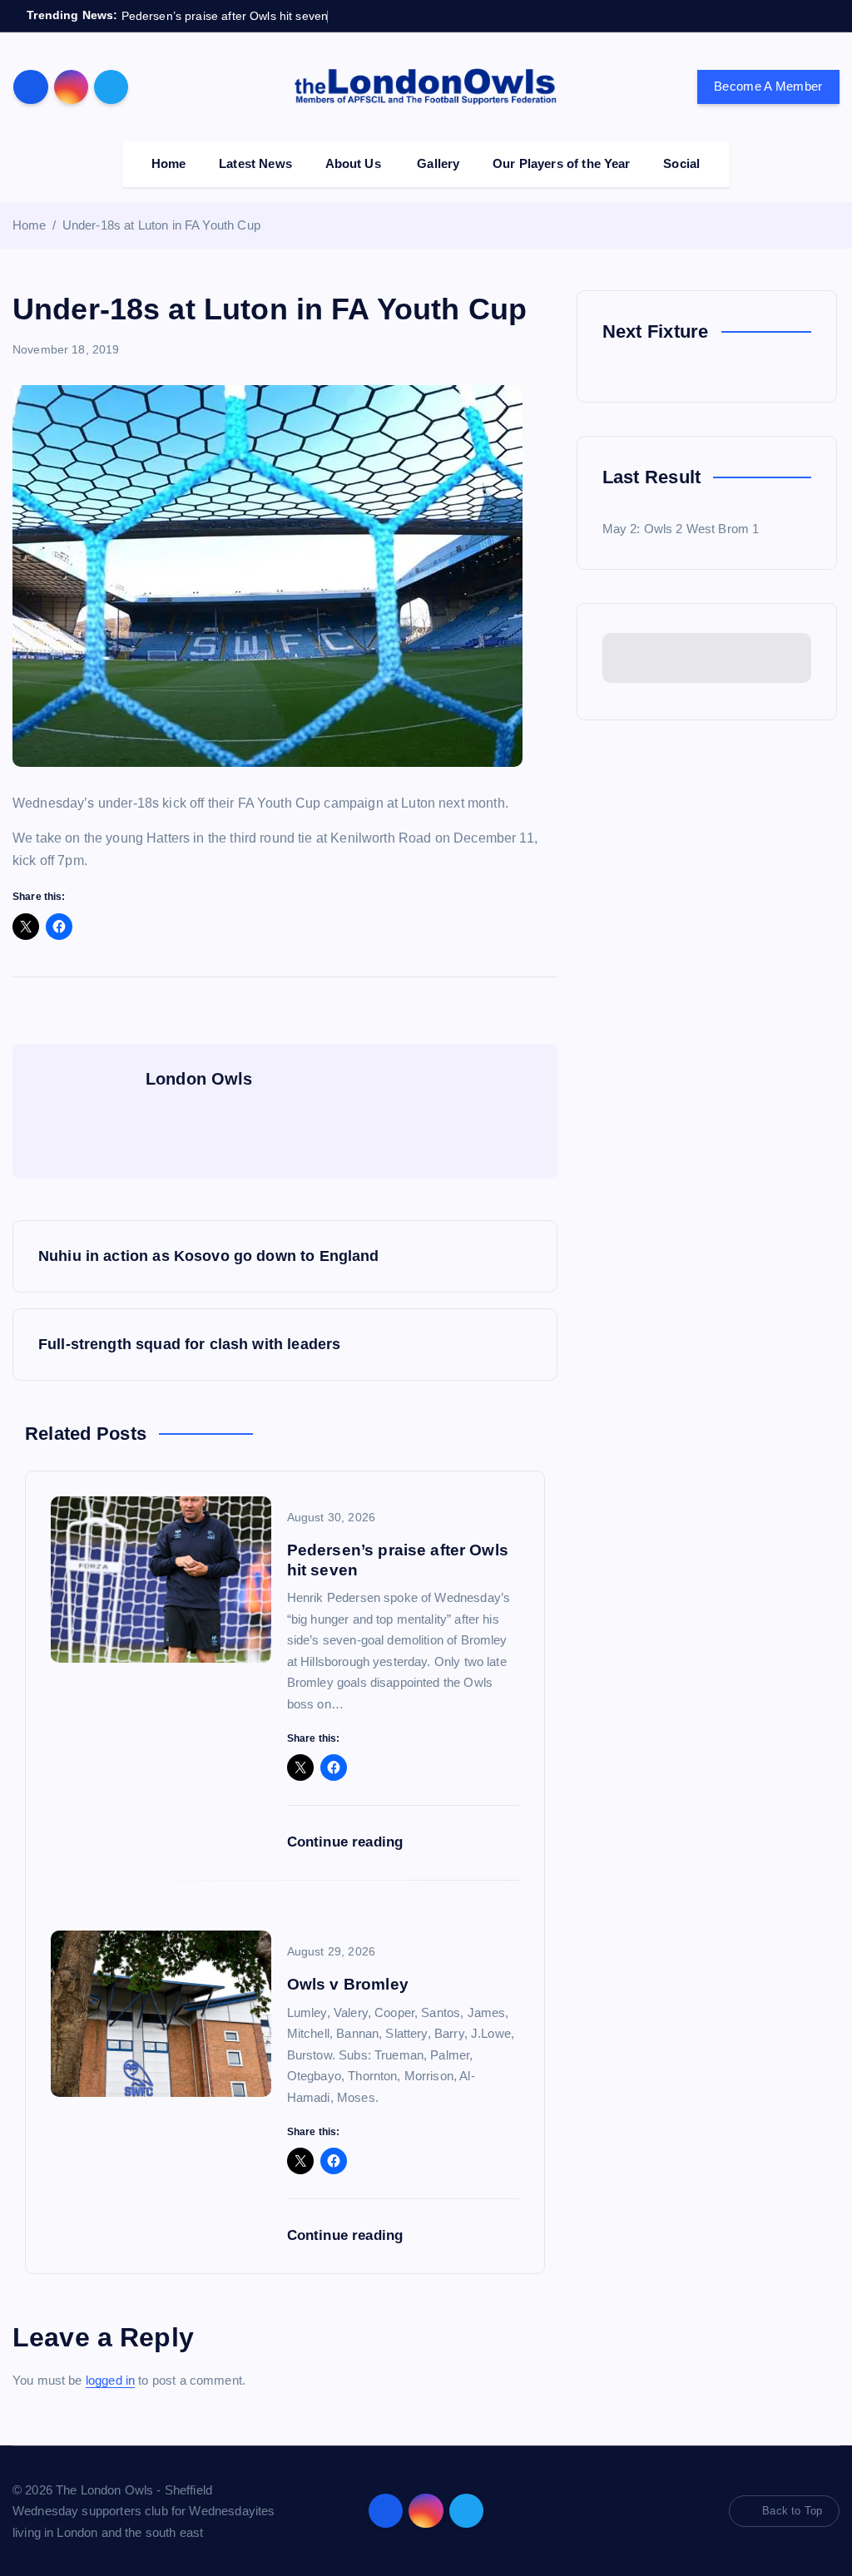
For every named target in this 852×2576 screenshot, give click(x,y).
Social (681, 163)
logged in (110, 2380)
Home (169, 163)
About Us (353, 163)
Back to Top (792, 2511)
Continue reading (347, 1842)
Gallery (438, 163)
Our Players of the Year (561, 163)
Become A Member (768, 86)
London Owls (199, 1079)
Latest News (255, 163)
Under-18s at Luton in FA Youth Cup (161, 225)
